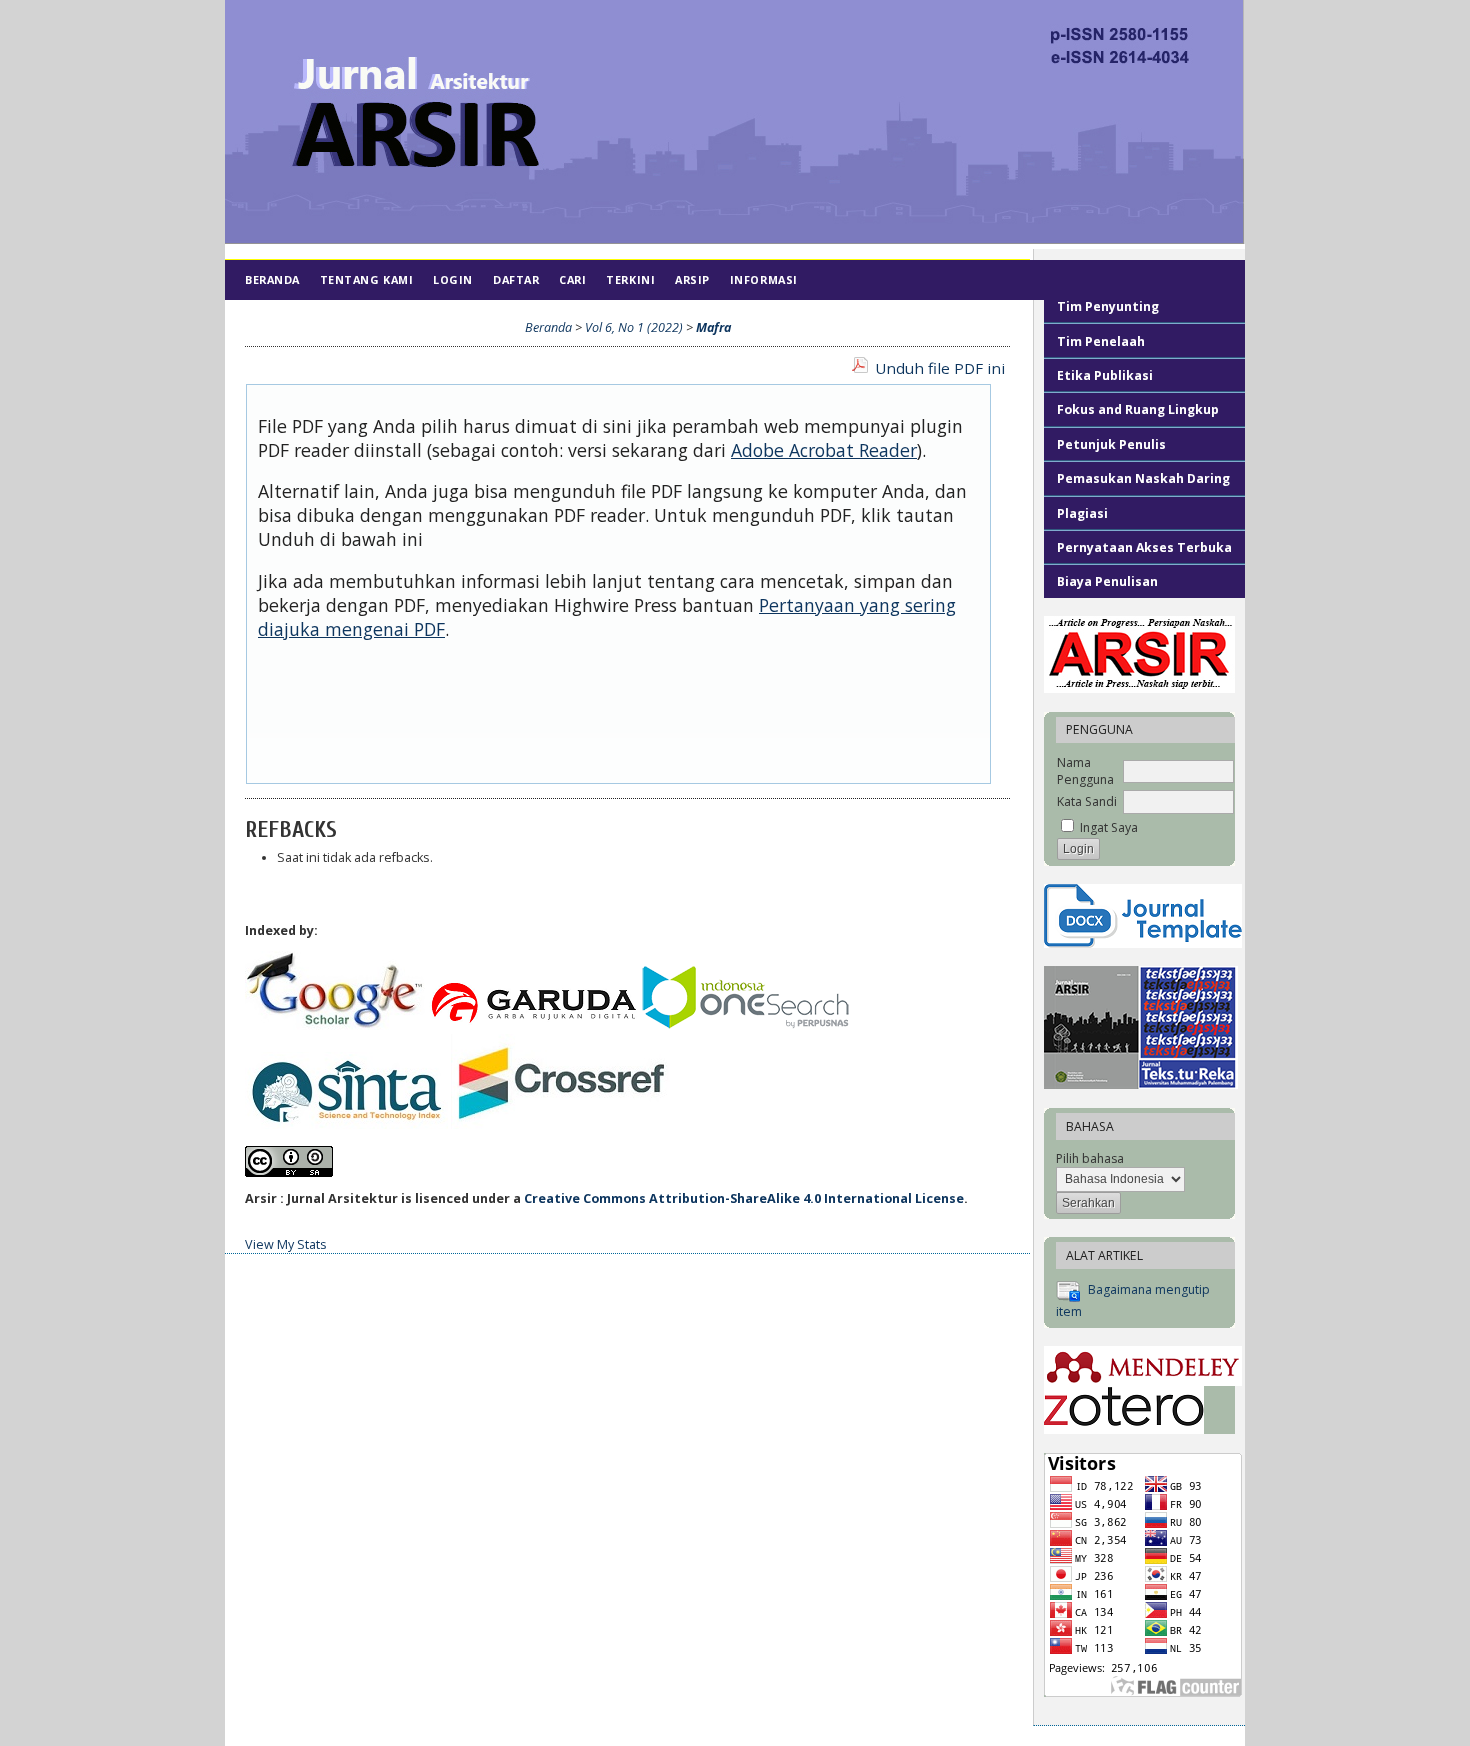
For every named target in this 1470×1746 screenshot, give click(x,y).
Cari (572, 279)
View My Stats (286, 1244)
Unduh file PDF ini (940, 368)
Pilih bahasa (1090, 1158)
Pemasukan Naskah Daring (1143, 478)
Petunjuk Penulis (1111, 444)
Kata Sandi (1087, 801)
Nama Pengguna (1085, 771)
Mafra (713, 327)
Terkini (630, 279)
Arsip (692, 279)
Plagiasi (1084, 513)
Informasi (764, 279)
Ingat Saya (1109, 827)
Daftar (516, 279)
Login (453, 279)
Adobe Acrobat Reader (824, 450)
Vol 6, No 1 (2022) (634, 327)
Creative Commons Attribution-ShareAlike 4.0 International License (744, 1198)
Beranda (272, 279)
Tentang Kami (366, 279)
